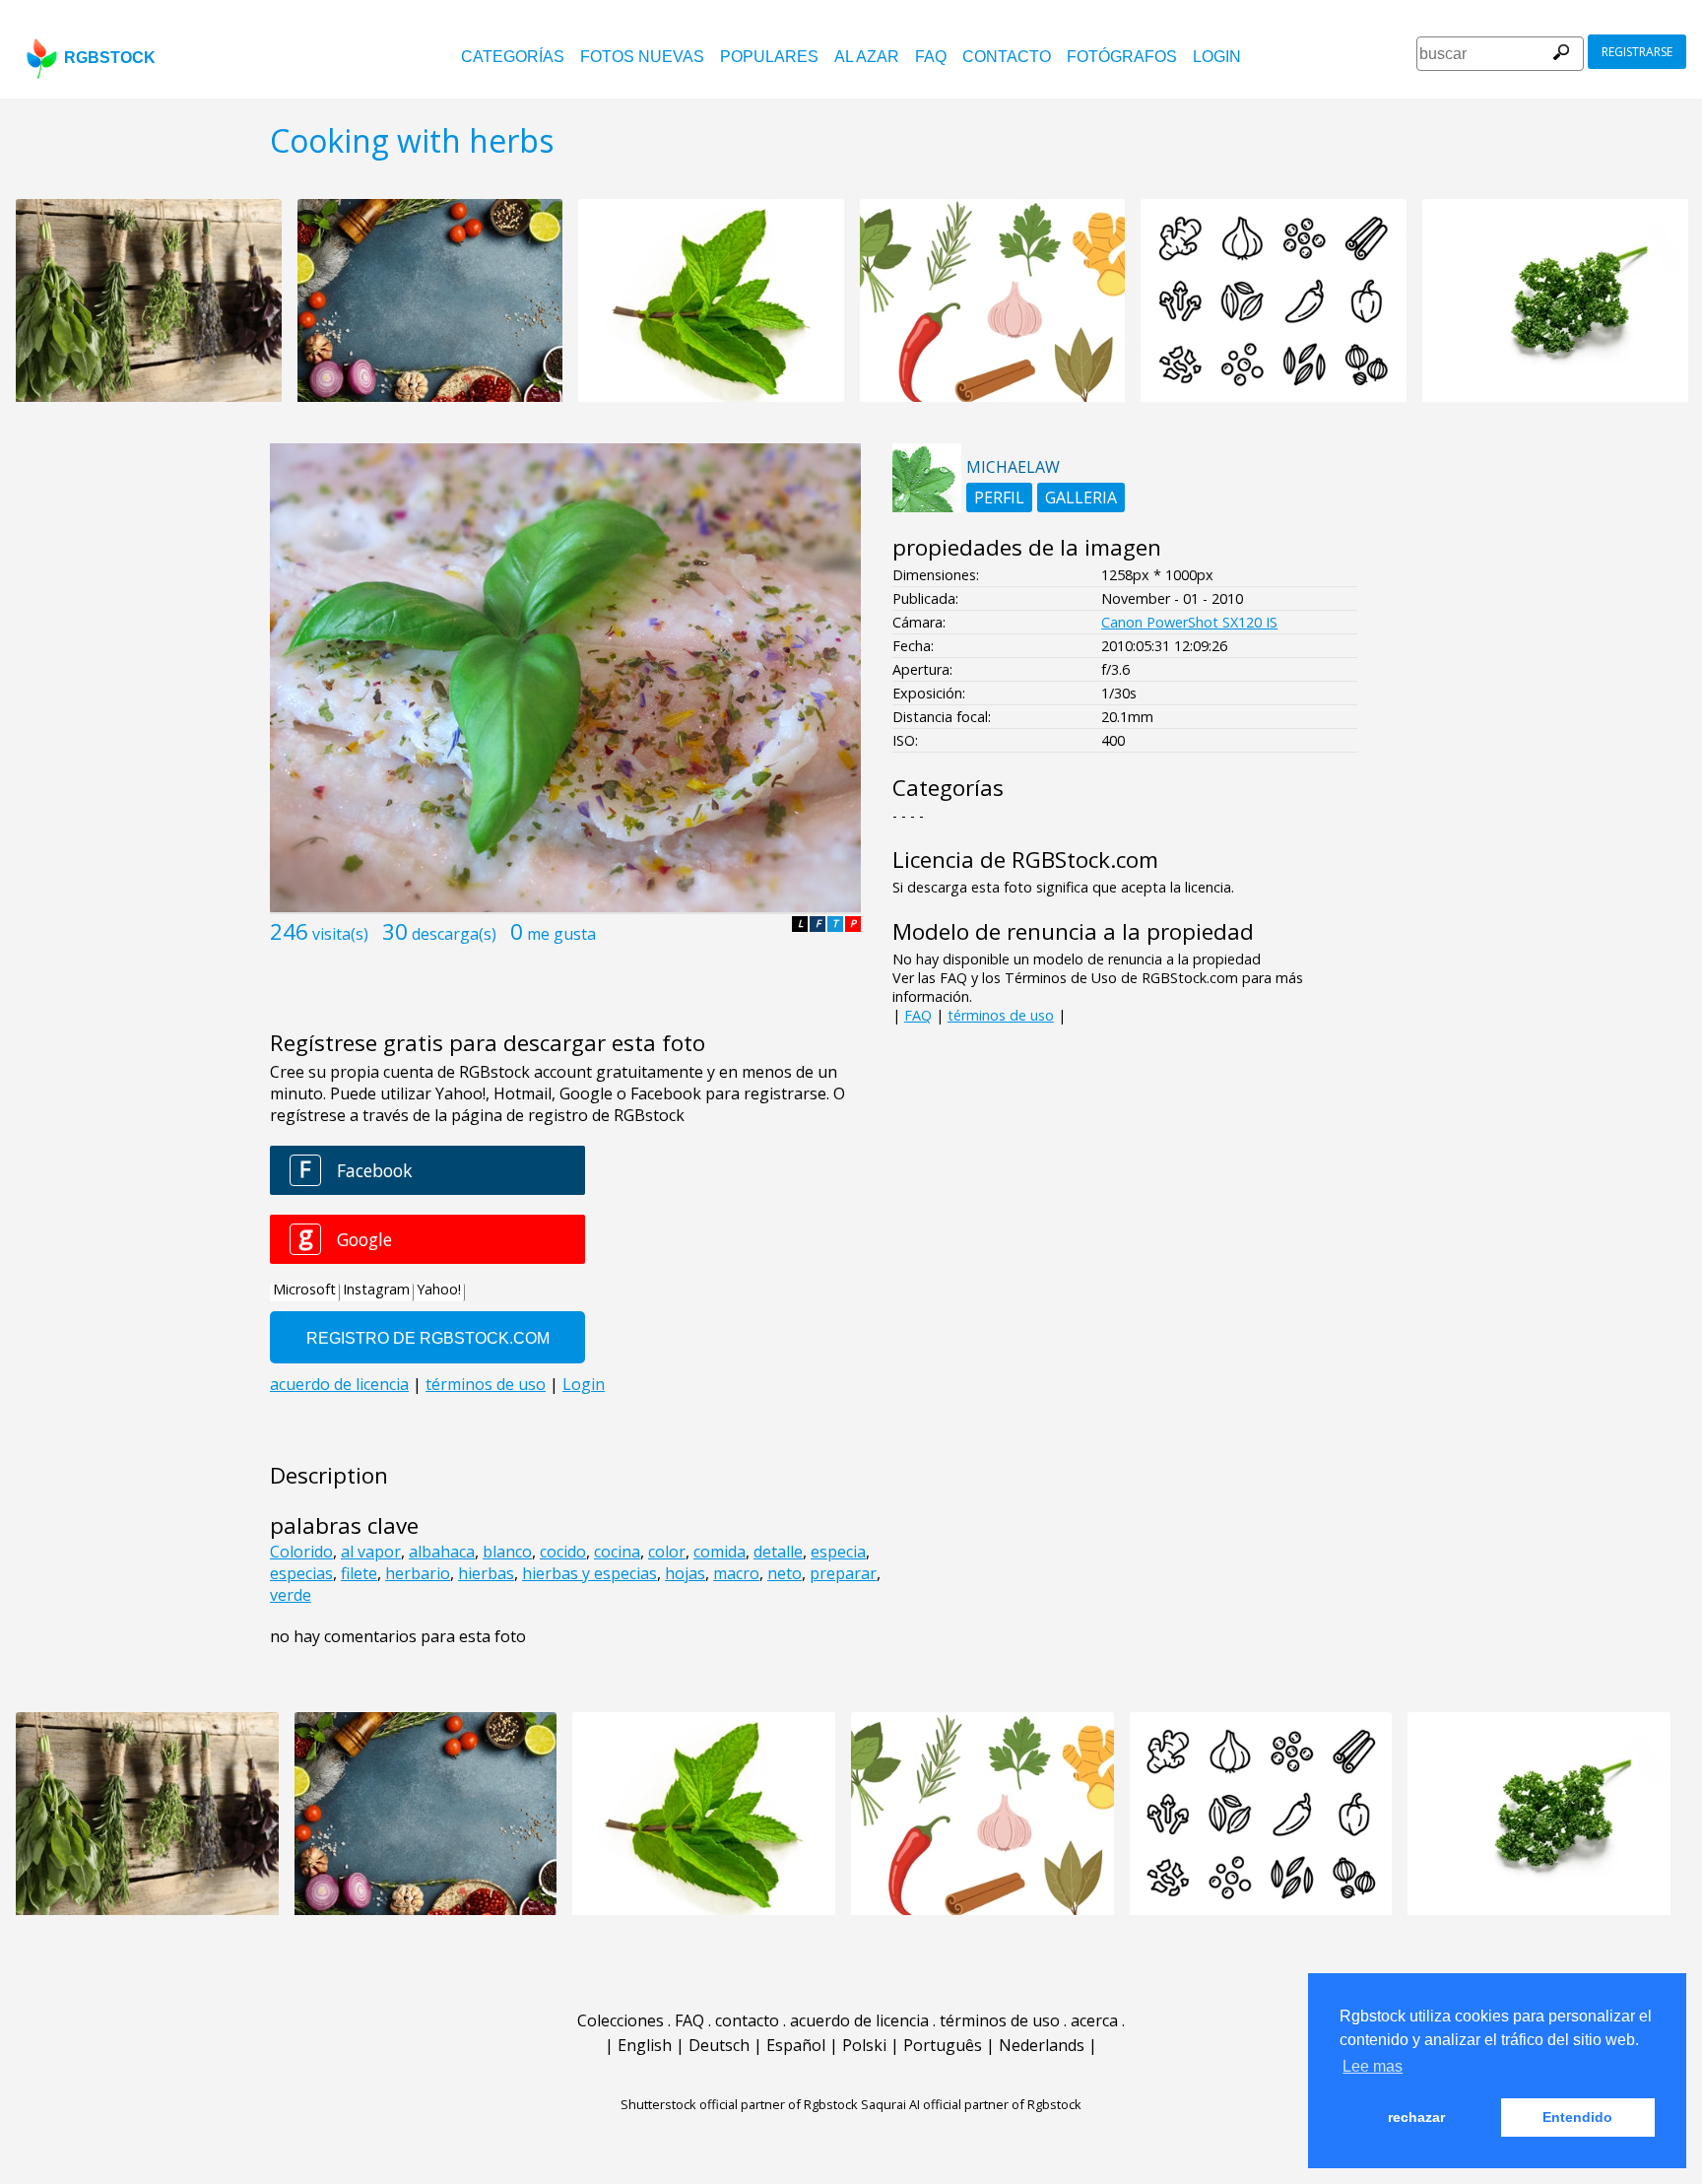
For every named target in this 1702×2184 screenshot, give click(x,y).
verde (291, 1595)
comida (720, 1552)
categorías (513, 57)
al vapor (371, 1552)
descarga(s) (454, 934)
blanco (507, 1552)
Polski (864, 2045)
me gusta (561, 934)
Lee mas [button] (1373, 2066)
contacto (1007, 57)
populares (769, 57)
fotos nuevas (642, 57)
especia (838, 1552)
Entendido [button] (1577, 2117)
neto (785, 1573)
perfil (999, 497)
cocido (563, 1552)
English (645, 2045)
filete (359, 1573)
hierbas (486, 1573)
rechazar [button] (1416, 2117)
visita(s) (340, 934)
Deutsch (719, 2045)
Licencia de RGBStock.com (1025, 860)
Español (796, 2045)
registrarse (1637, 52)
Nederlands (1042, 2045)
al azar (867, 57)
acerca (1094, 2020)
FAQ (931, 57)
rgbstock (110, 58)
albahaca (442, 1552)
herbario (418, 1573)
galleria (1081, 497)
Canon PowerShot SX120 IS (1189, 622)
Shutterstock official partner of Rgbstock (739, 2104)
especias (301, 1573)
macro (736, 1573)
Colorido (301, 1552)
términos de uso (1001, 1015)
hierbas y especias (589, 1573)
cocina (617, 1552)
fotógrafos (1122, 57)
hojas (685, 1573)
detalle (778, 1552)
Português (943, 2045)
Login (1217, 57)
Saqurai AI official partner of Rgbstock (971, 2104)
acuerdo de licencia (859, 2020)
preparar (843, 1573)
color (667, 1552)
